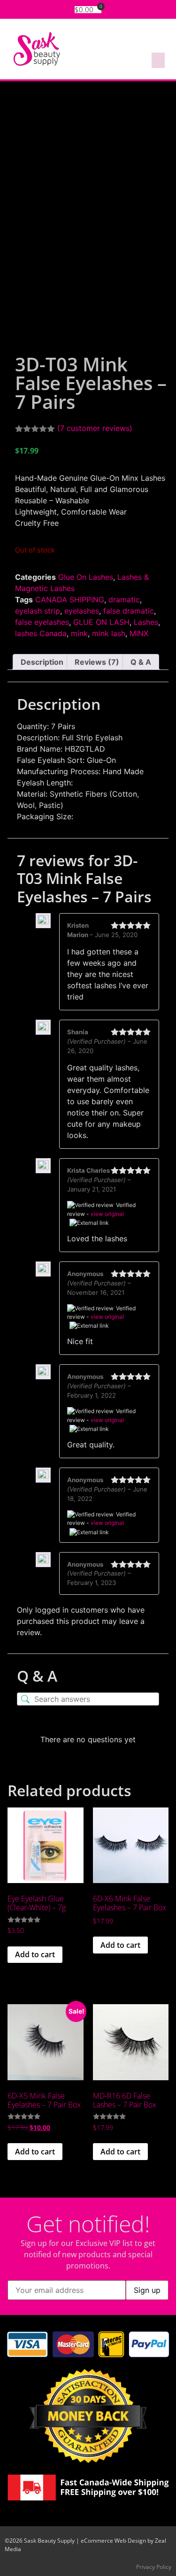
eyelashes (82, 611)
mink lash (109, 633)
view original (107, 1214)
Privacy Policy (154, 2567)
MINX (139, 633)
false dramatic (129, 611)
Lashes (146, 622)
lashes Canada (41, 633)
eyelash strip (38, 611)
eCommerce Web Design (113, 2541)
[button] (158, 60)
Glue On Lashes (86, 577)
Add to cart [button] (35, 1954)
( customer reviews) (95, 428)
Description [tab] (42, 662)
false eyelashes (42, 622)
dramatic (124, 600)
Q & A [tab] (141, 662)
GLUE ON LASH (101, 622)
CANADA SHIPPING (70, 600)
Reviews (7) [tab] (97, 662)
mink (79, 633)
